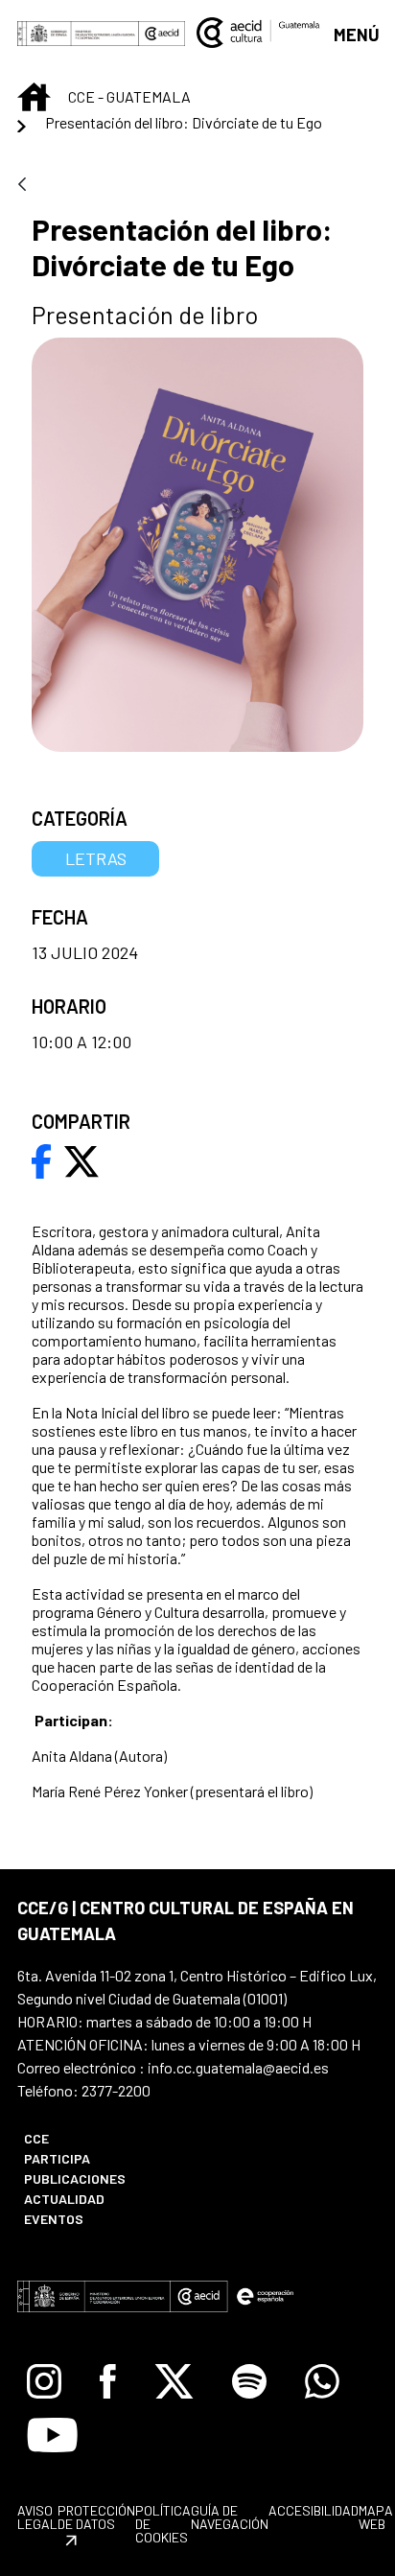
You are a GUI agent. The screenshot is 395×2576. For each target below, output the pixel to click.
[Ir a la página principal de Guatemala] (259, 31)
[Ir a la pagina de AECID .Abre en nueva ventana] (162, 33)
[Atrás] (22, 186)
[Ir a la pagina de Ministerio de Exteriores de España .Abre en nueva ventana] (78, 33)
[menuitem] (100, 2138)
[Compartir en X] (81, 1159)
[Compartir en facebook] (42, 1159)
